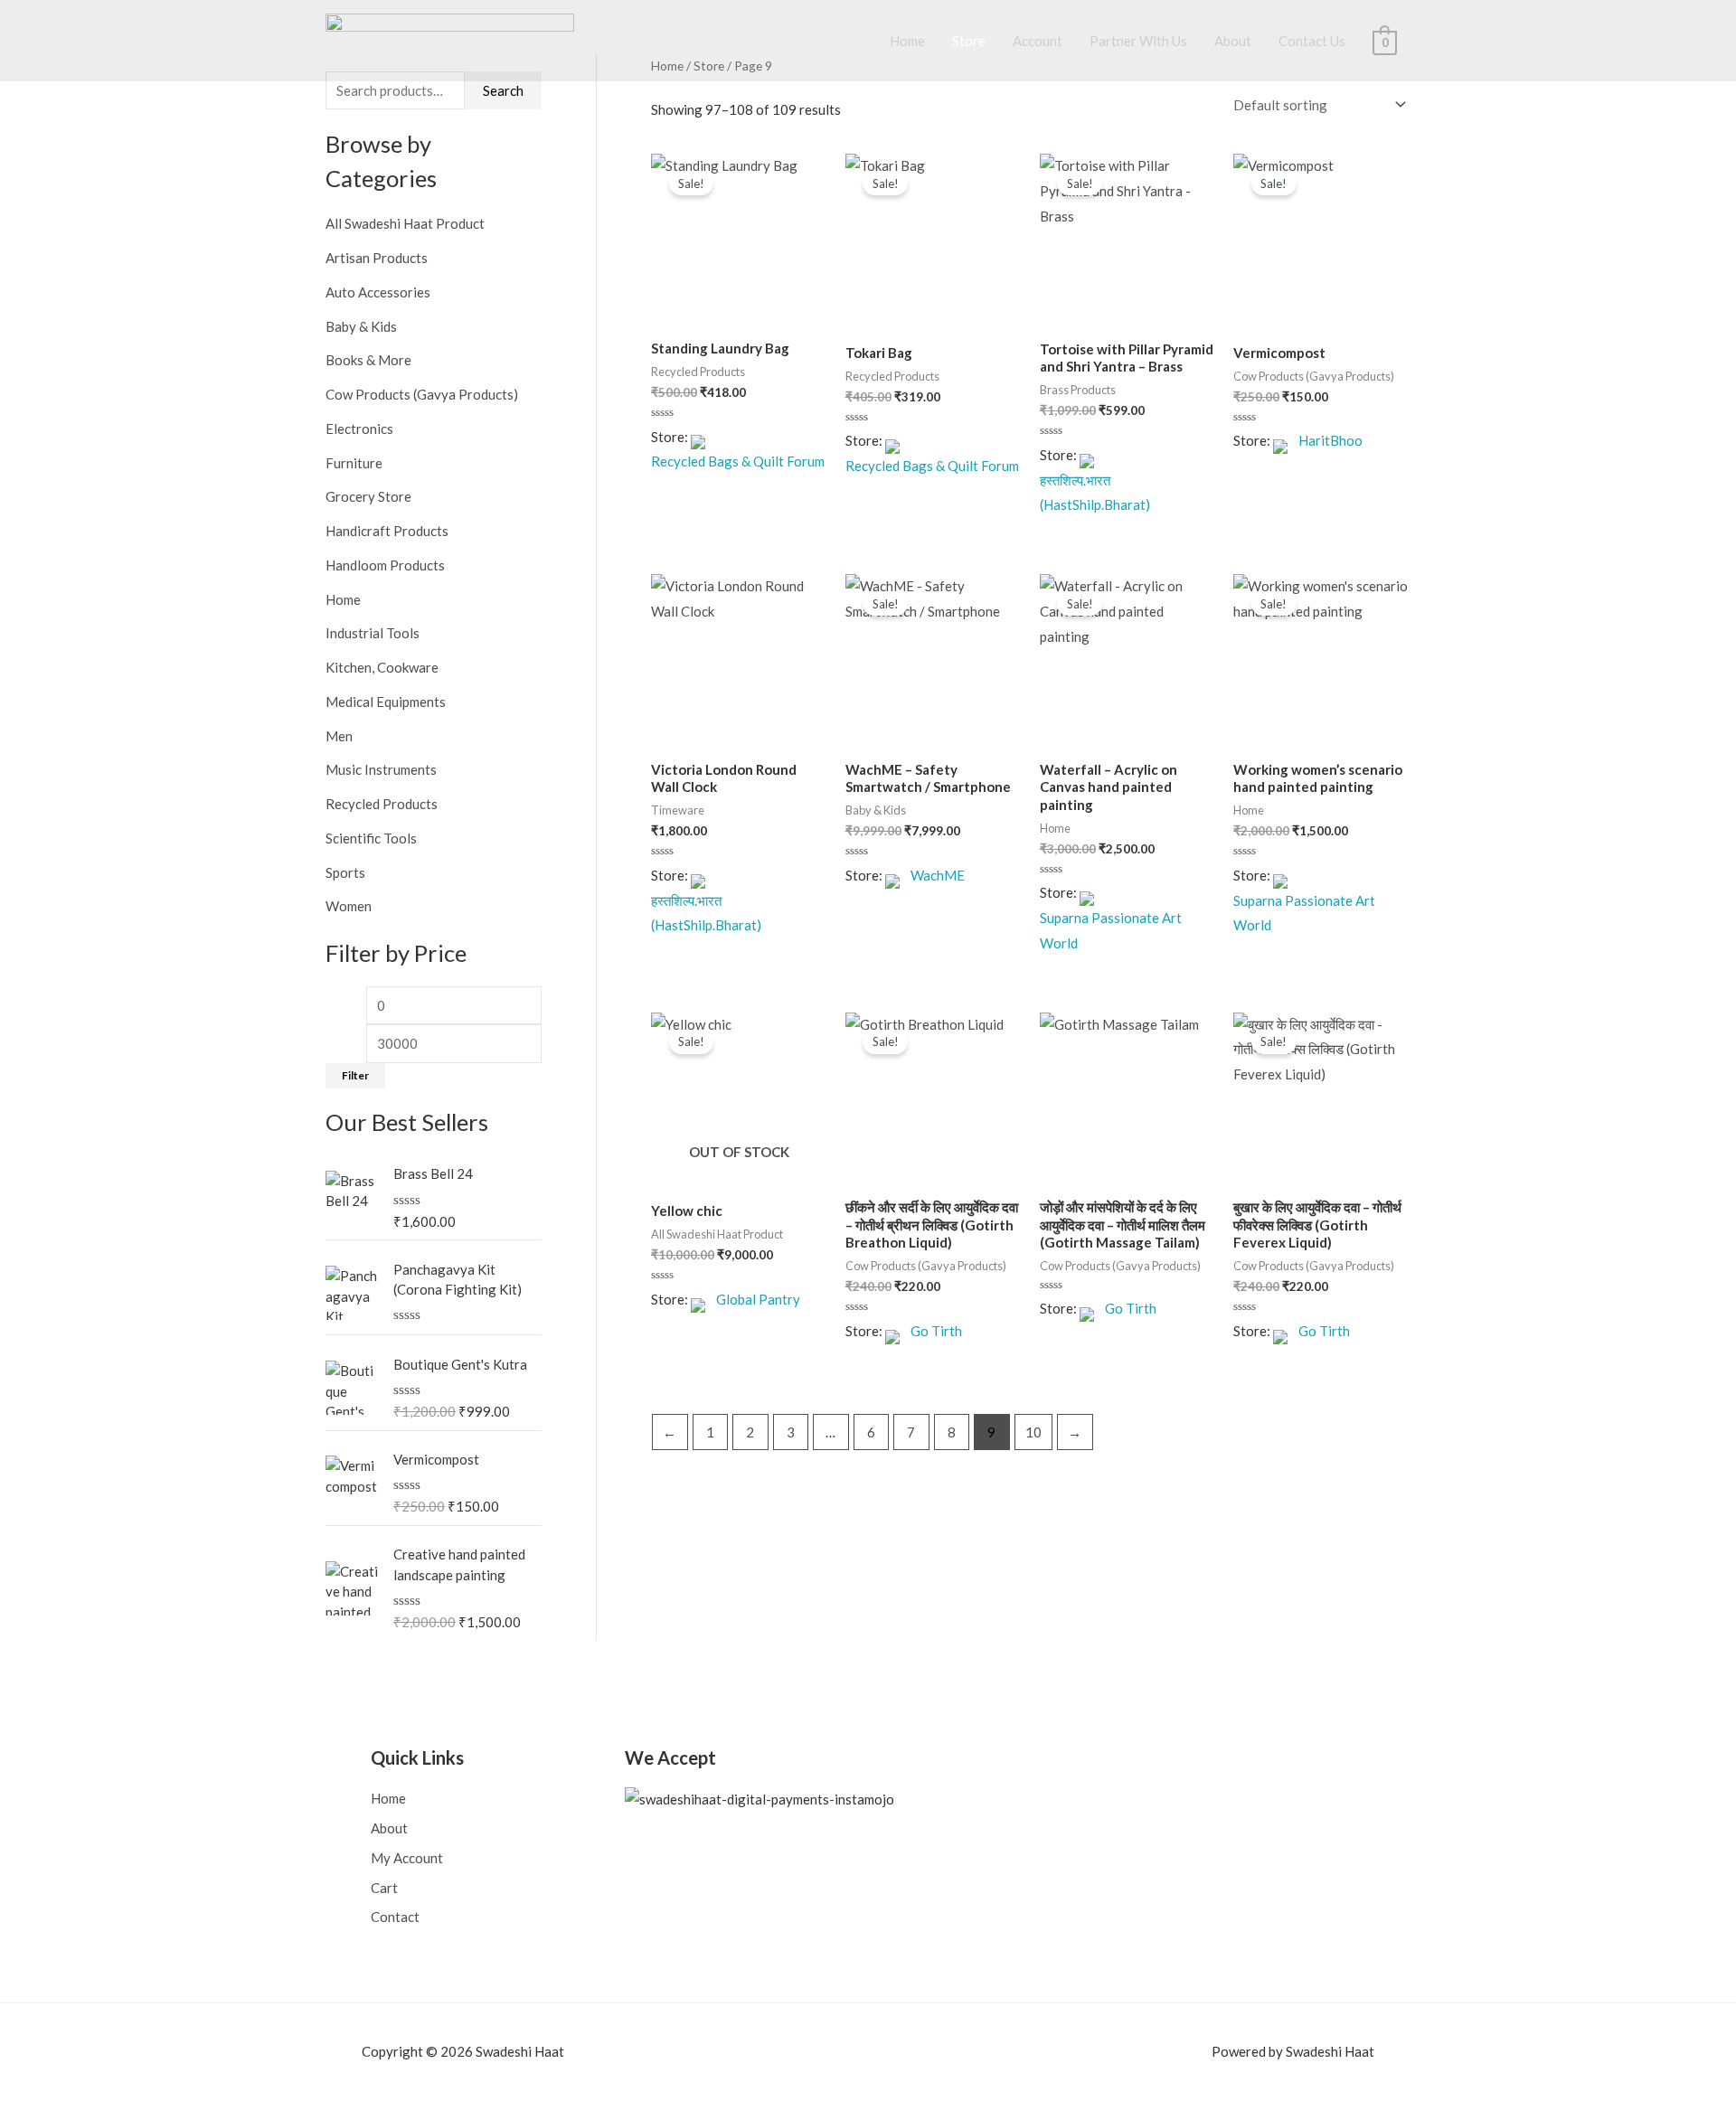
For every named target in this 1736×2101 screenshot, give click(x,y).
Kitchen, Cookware (382, 667)
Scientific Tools (371, 838)
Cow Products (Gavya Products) (422, 394)
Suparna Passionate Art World (1111, 930)
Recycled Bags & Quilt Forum (738, 461)
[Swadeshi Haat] (450, 39)
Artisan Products (377, 258)
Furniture (354, 463)
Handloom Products (385, 565)
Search (503, 90)
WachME (938, 875)
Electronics (359, 429)
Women (349, 906)
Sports (345, 872)
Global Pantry (758, 1299)
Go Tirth (936, 1331)
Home (907, 41)
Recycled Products (382, 804)
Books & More (368, 360)
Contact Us (1312, 41)
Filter (355, 1075)
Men (339, 736)
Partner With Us (1138, 41)
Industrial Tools (373, 633)
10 (1033, 1432)
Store (969, 41)
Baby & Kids (361, 326)
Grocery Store (368, 496)
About (1233, 41)
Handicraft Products (387, 531)
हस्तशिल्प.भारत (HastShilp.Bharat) (1095, 493)
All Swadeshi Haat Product (405, 223)
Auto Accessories (378, 292)
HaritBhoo (1330, 440)
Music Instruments (381, 769)
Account (1038, 41)
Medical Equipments (386, 702)
